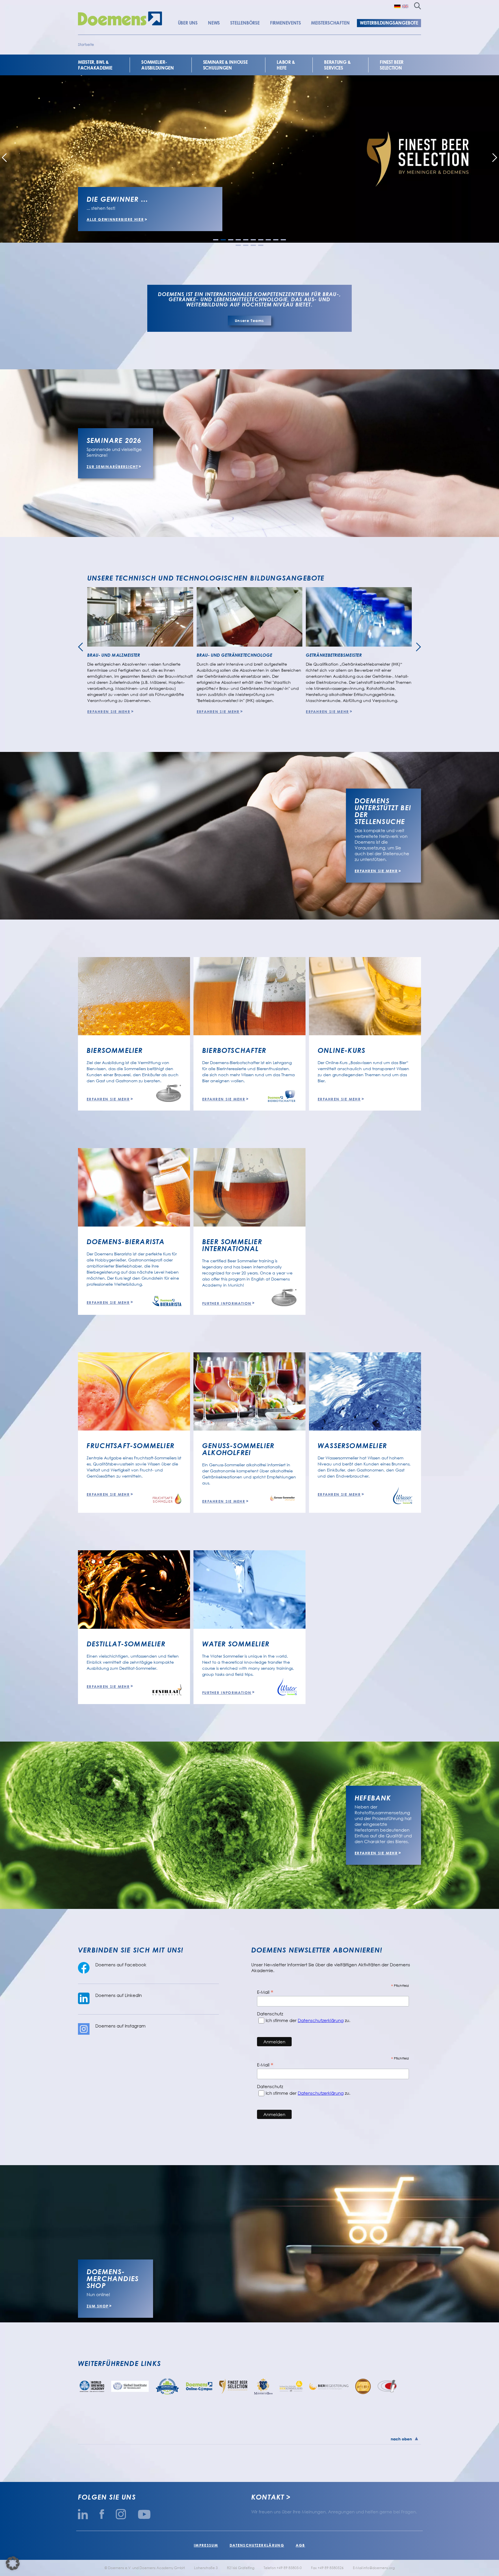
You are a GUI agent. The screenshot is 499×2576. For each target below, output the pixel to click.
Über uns (188, 23)
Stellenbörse (245, 23)
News (214, 23)
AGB (300, 2545)
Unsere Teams (249, 321)
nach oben (401, 2439)
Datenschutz (270, 2014)
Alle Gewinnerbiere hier (115, 219)
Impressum (206, 2545)
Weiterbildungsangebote (389, 23)
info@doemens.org (379, 2568)
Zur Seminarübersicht (112, 467)
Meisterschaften (330, 23)
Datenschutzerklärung (321, 2020)
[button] (216, 240)
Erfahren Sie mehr (109, 712)
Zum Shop (97, 2306)
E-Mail (265, 1992)
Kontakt (268, 2497)
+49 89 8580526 (331, 2568)
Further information (227, 1303)
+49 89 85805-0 (289, 2568)
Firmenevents (285, 23)
